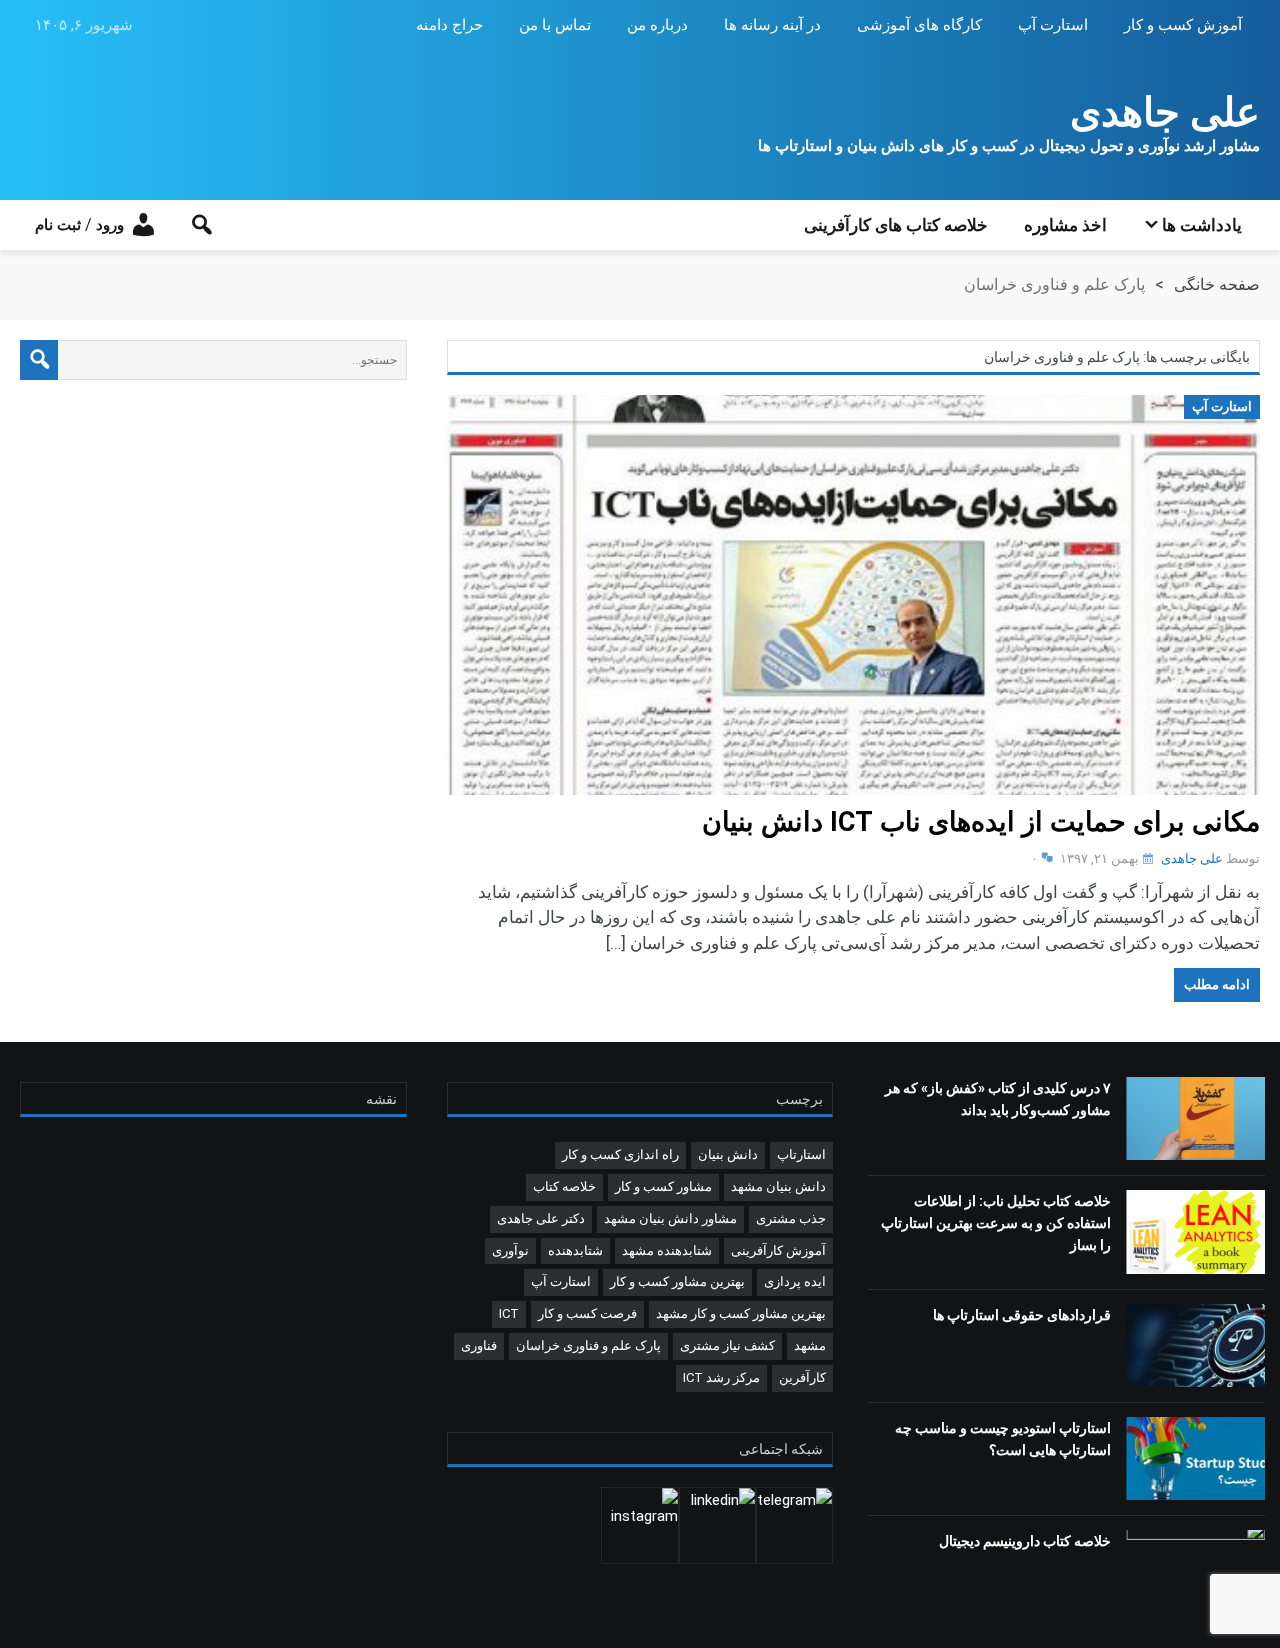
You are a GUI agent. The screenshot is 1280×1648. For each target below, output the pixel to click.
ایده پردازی (795, 1281)
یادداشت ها (1202, 225)
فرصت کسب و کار (587, 1313)
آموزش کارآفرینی (778, 1250)
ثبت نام (58, 225)
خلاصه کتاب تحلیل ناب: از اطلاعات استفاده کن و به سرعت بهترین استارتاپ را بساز (996, 1223)
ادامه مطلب (1217, 984)
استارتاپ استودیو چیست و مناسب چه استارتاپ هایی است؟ (1003, 1439)
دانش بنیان (728, 1154)
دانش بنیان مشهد (778, 1186)
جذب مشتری (791, 1218)
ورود (110, 225)
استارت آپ (1053, 25)
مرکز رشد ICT (721, 1377)
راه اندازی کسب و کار (620, 1154)
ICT (509, 1313)
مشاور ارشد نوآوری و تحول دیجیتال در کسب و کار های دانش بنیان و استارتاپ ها (1009, 146)
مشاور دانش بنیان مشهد (670, 1218)
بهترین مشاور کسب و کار (677, 1281)
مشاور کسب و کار (663, 1186)
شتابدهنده (575, 1250)
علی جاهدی (1165, 113)
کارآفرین (802, 1377)
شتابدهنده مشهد (667, 1250)
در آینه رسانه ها (772, 25)
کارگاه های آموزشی (919, 25)
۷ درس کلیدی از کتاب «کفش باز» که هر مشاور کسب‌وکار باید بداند (998, 1099)
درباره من (657, 25)
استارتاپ (801, 1154)
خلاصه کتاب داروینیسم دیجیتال (1025, 1541)
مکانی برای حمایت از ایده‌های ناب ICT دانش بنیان (981, 822)
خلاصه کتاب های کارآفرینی (896, 225)
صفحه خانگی (1217, 284)
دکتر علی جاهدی (541, 1218)
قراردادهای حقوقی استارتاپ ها (1022, 1315)
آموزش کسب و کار (1183, 25)
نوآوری (510, 1250)
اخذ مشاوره (1065, 225)
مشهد (810, 1345)
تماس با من (555, 25)
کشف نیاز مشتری (727, 1345)
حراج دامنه (449, 25)
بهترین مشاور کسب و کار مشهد (741, 1313)
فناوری (479, 1345)
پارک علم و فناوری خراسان (588, 1345)
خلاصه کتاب (564, 1186)
